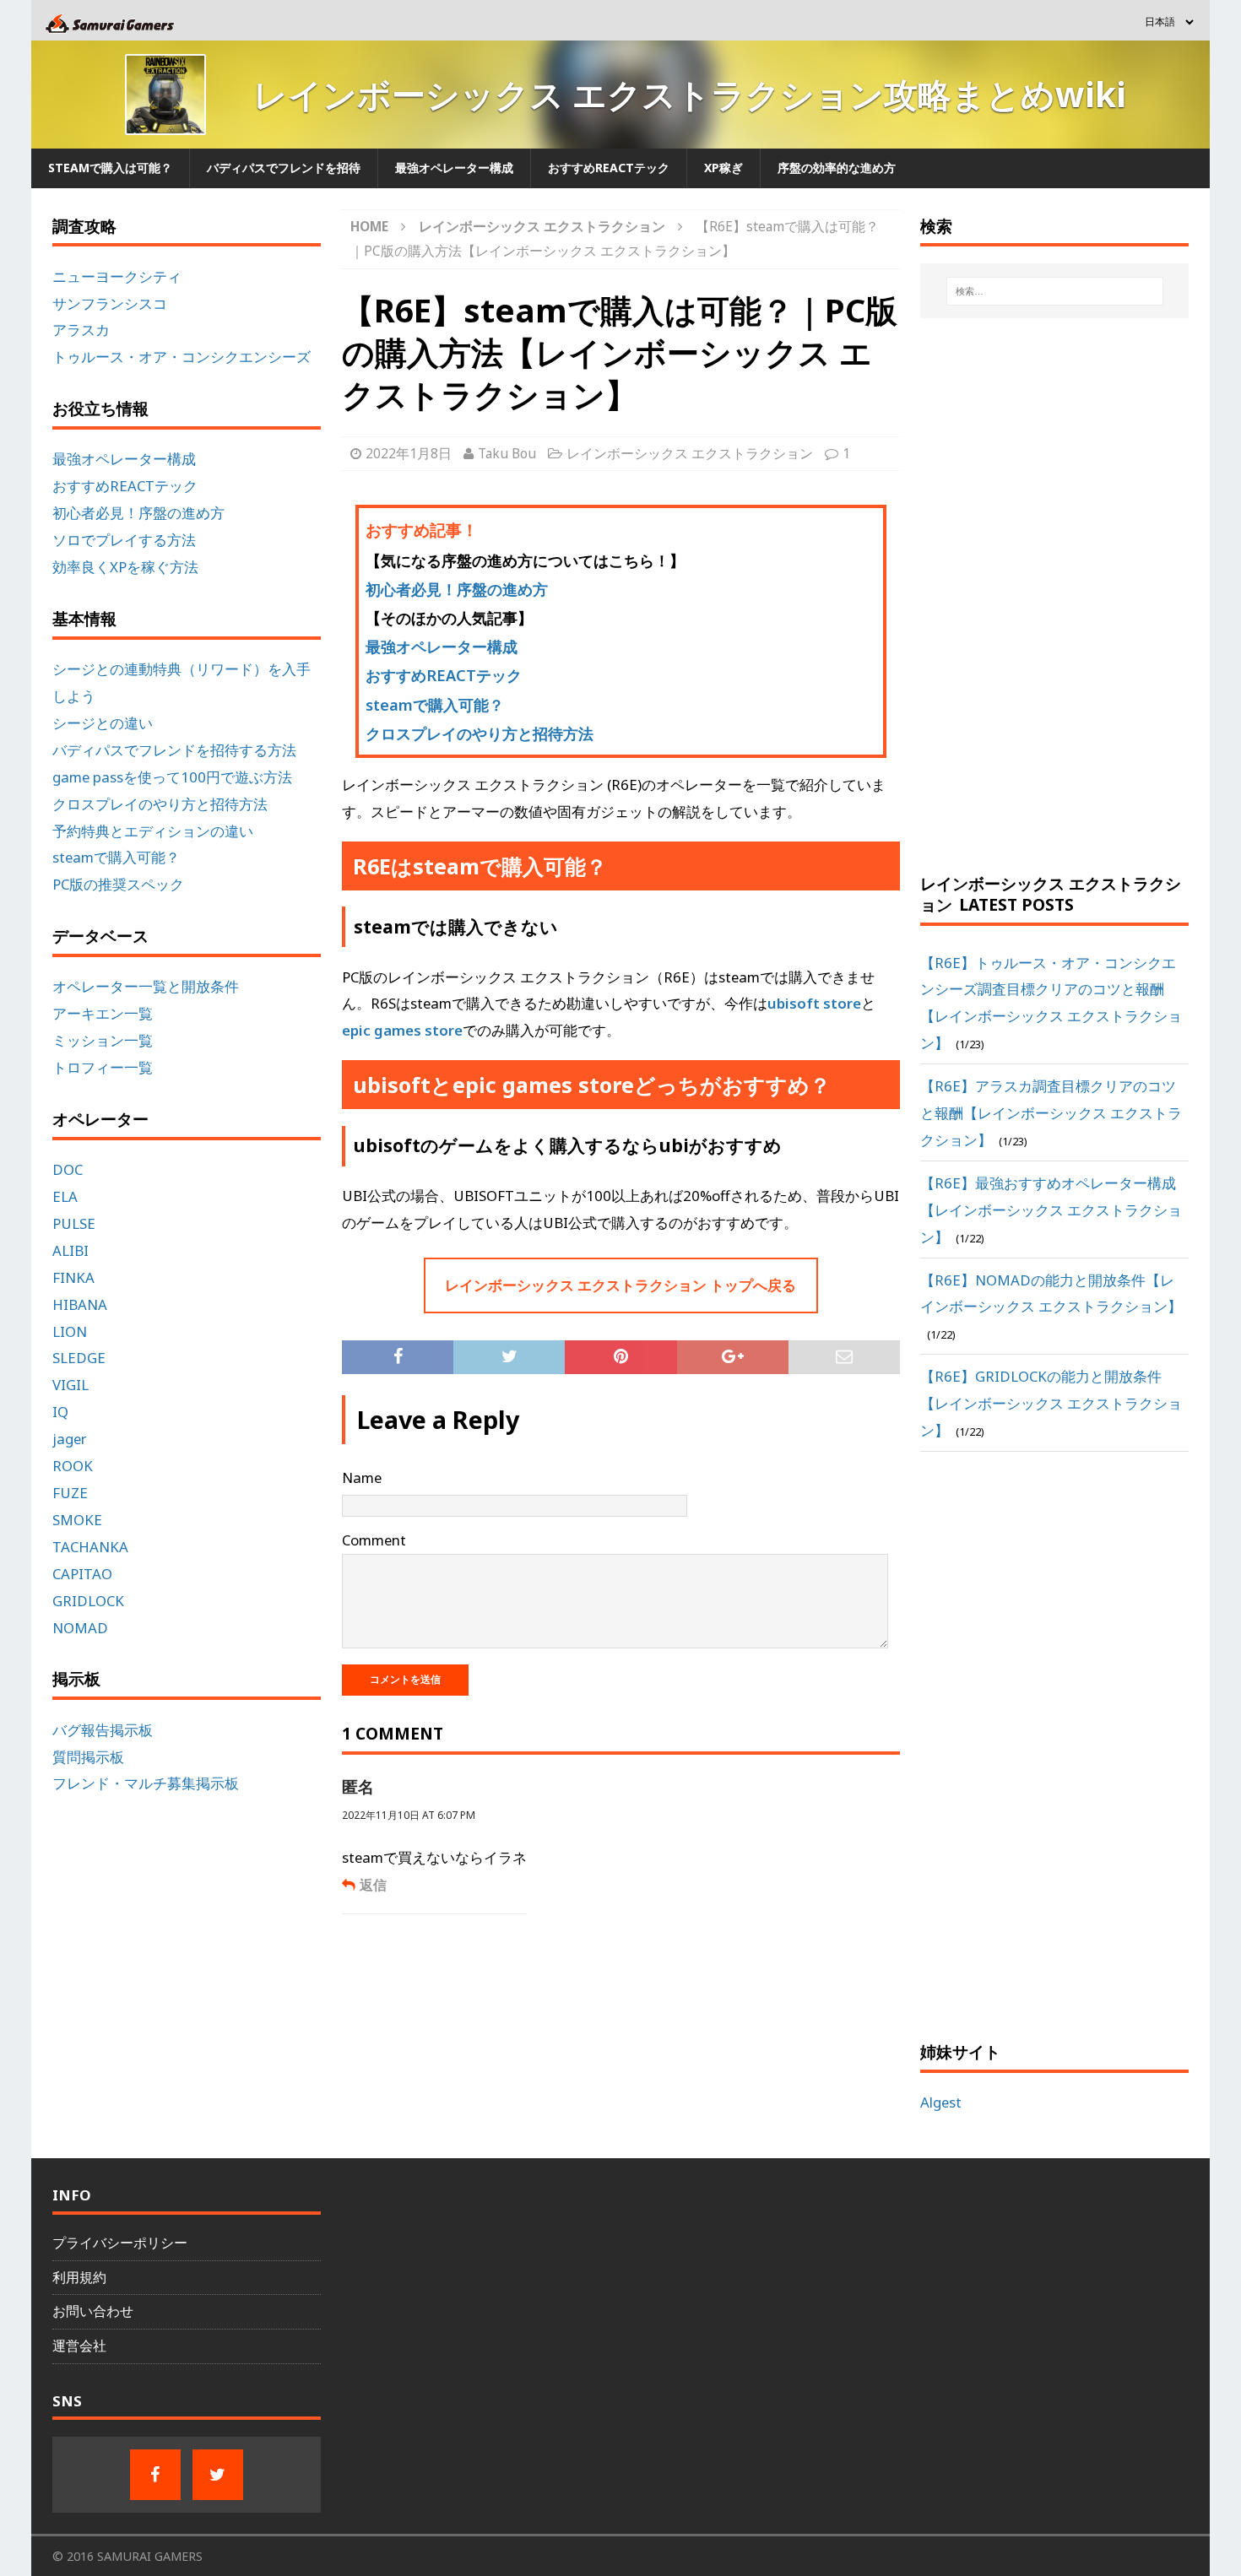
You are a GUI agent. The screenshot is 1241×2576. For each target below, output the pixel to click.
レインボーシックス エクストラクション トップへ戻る (620, 1285)
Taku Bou (507, 453)
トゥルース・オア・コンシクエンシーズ (182, 357)
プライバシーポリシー (120, 2243)
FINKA (73, 1277)
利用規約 (79, 2277)
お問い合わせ (93, 2311)
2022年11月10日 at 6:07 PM (409, 1815)
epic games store (402, 1030)
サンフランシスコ (110, 303)
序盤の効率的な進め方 (837, 168)
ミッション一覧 (103, 1040)
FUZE (70, 1493)
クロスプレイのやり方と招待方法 (480, 733)
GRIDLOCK (88, 1601)
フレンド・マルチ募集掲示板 (146, 1783)
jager (70, 1439)
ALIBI (70, 1250)
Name (362, 1477)
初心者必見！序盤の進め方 (457, 589)
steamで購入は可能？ (110, 168)
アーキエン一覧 (103, 1013)
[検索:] (1054, 291)
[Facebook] (155, 2475)
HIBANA (80, 1304)
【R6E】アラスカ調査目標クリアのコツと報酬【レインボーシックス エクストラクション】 (1051, 1113)
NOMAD (80, 1628)
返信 (373, 1885)
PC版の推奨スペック (118, 884)
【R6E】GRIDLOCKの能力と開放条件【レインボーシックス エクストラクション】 (1051, 1403)
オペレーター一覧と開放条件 (146, 986)
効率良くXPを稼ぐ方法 (125, 567)
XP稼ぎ (723, 168)
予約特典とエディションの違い (153, 831)
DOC (68, 1169)
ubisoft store (814, 1003)
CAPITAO (82, 1574)
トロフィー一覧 (103, 1067)
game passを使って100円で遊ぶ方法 (172, 777)
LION (70, 1331)
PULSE (74, 1223)
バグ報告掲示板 (103, 1730)
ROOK (73, 1466)
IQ (60, 1412)
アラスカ (81, 330)
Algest (941, 2102)
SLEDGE (79, 1358)
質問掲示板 (88, 1757)
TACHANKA (90, 1547)
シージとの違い (103, 723)
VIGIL (70, 1385)
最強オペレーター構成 (454, 168)
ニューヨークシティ (117, 276)
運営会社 (79, 2346)
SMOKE (77, 1520)
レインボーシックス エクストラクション (690, 453)
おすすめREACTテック (609, 168)
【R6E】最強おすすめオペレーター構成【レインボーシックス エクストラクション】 (1051, 1210)
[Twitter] (218, 2475)
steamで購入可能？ (435, 705)
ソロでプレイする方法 (124, 540)
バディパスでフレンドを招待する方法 (174, 750)
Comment (374, 1540)
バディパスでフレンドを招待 (284, 168)
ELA (65, 1196)
